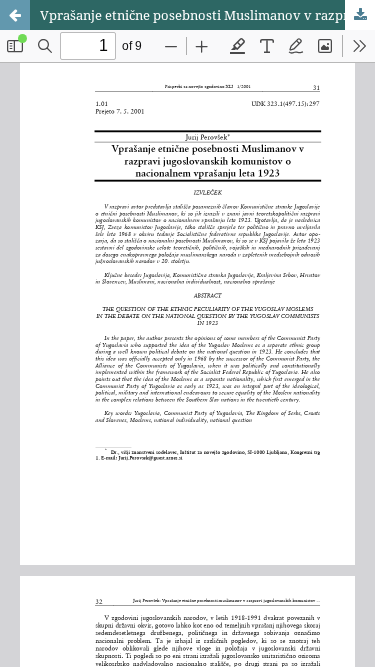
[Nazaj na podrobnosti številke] (15, 15)
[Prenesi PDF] (360, 15)
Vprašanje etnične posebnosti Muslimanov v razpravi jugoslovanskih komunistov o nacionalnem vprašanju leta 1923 (207, 15)
